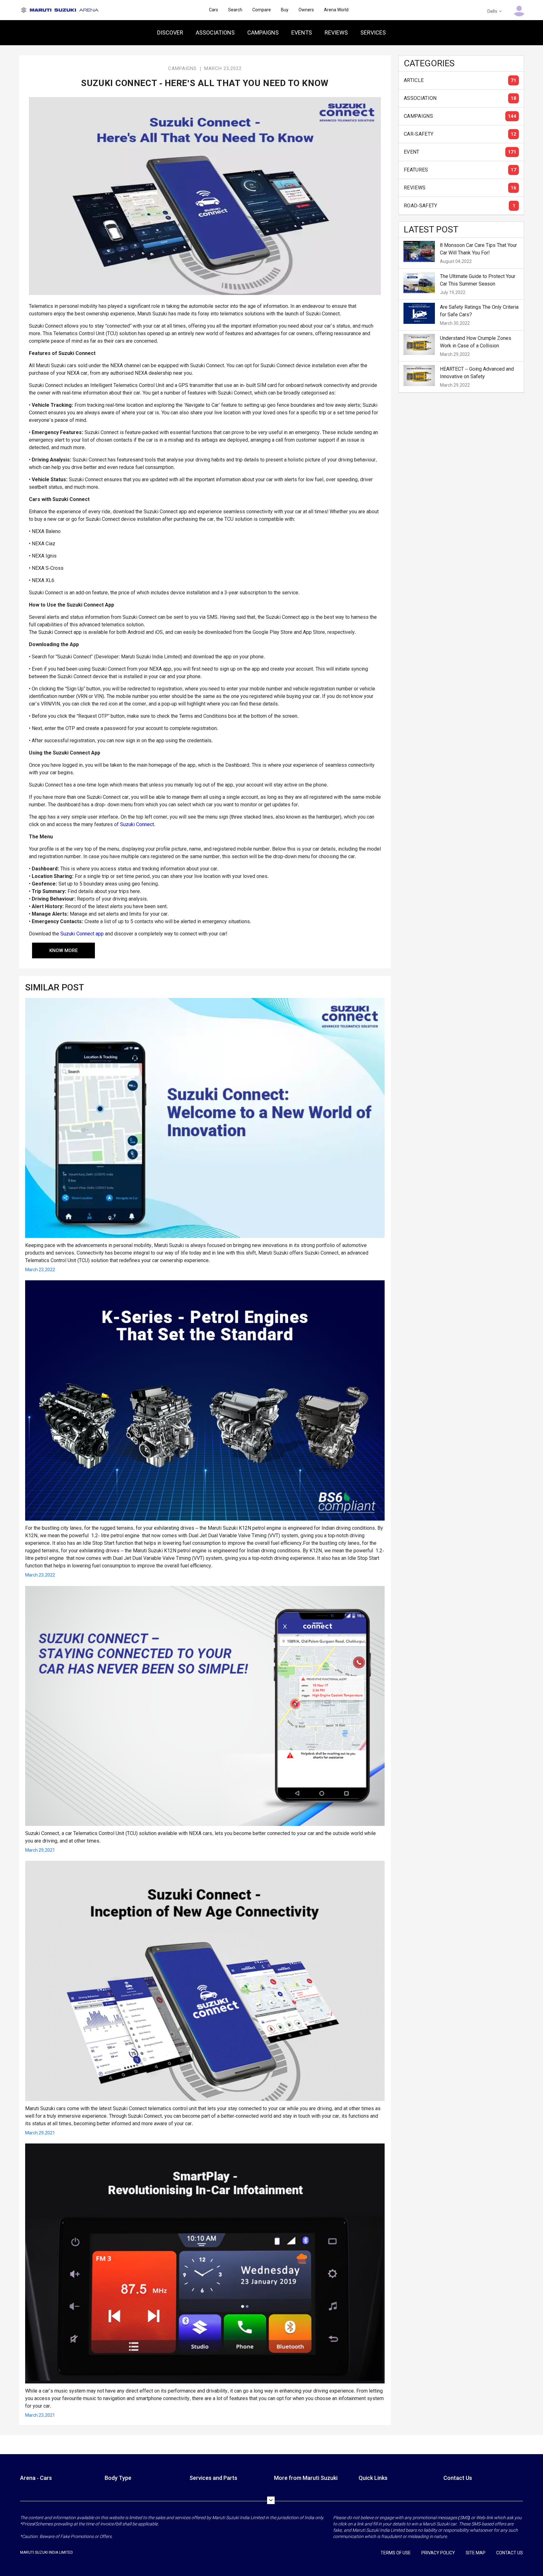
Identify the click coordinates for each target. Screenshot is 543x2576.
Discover (170, 33)
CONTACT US (510, 2553)
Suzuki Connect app (82, 934)
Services (373, 33)
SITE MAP (476, 2553)
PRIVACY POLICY (438, 2553)
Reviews (336, 33)
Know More (63, 950)
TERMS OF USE (396, 2553)
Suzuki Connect (137, 824)
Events (302, 33)
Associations (215, 33)
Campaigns (263, 33)
